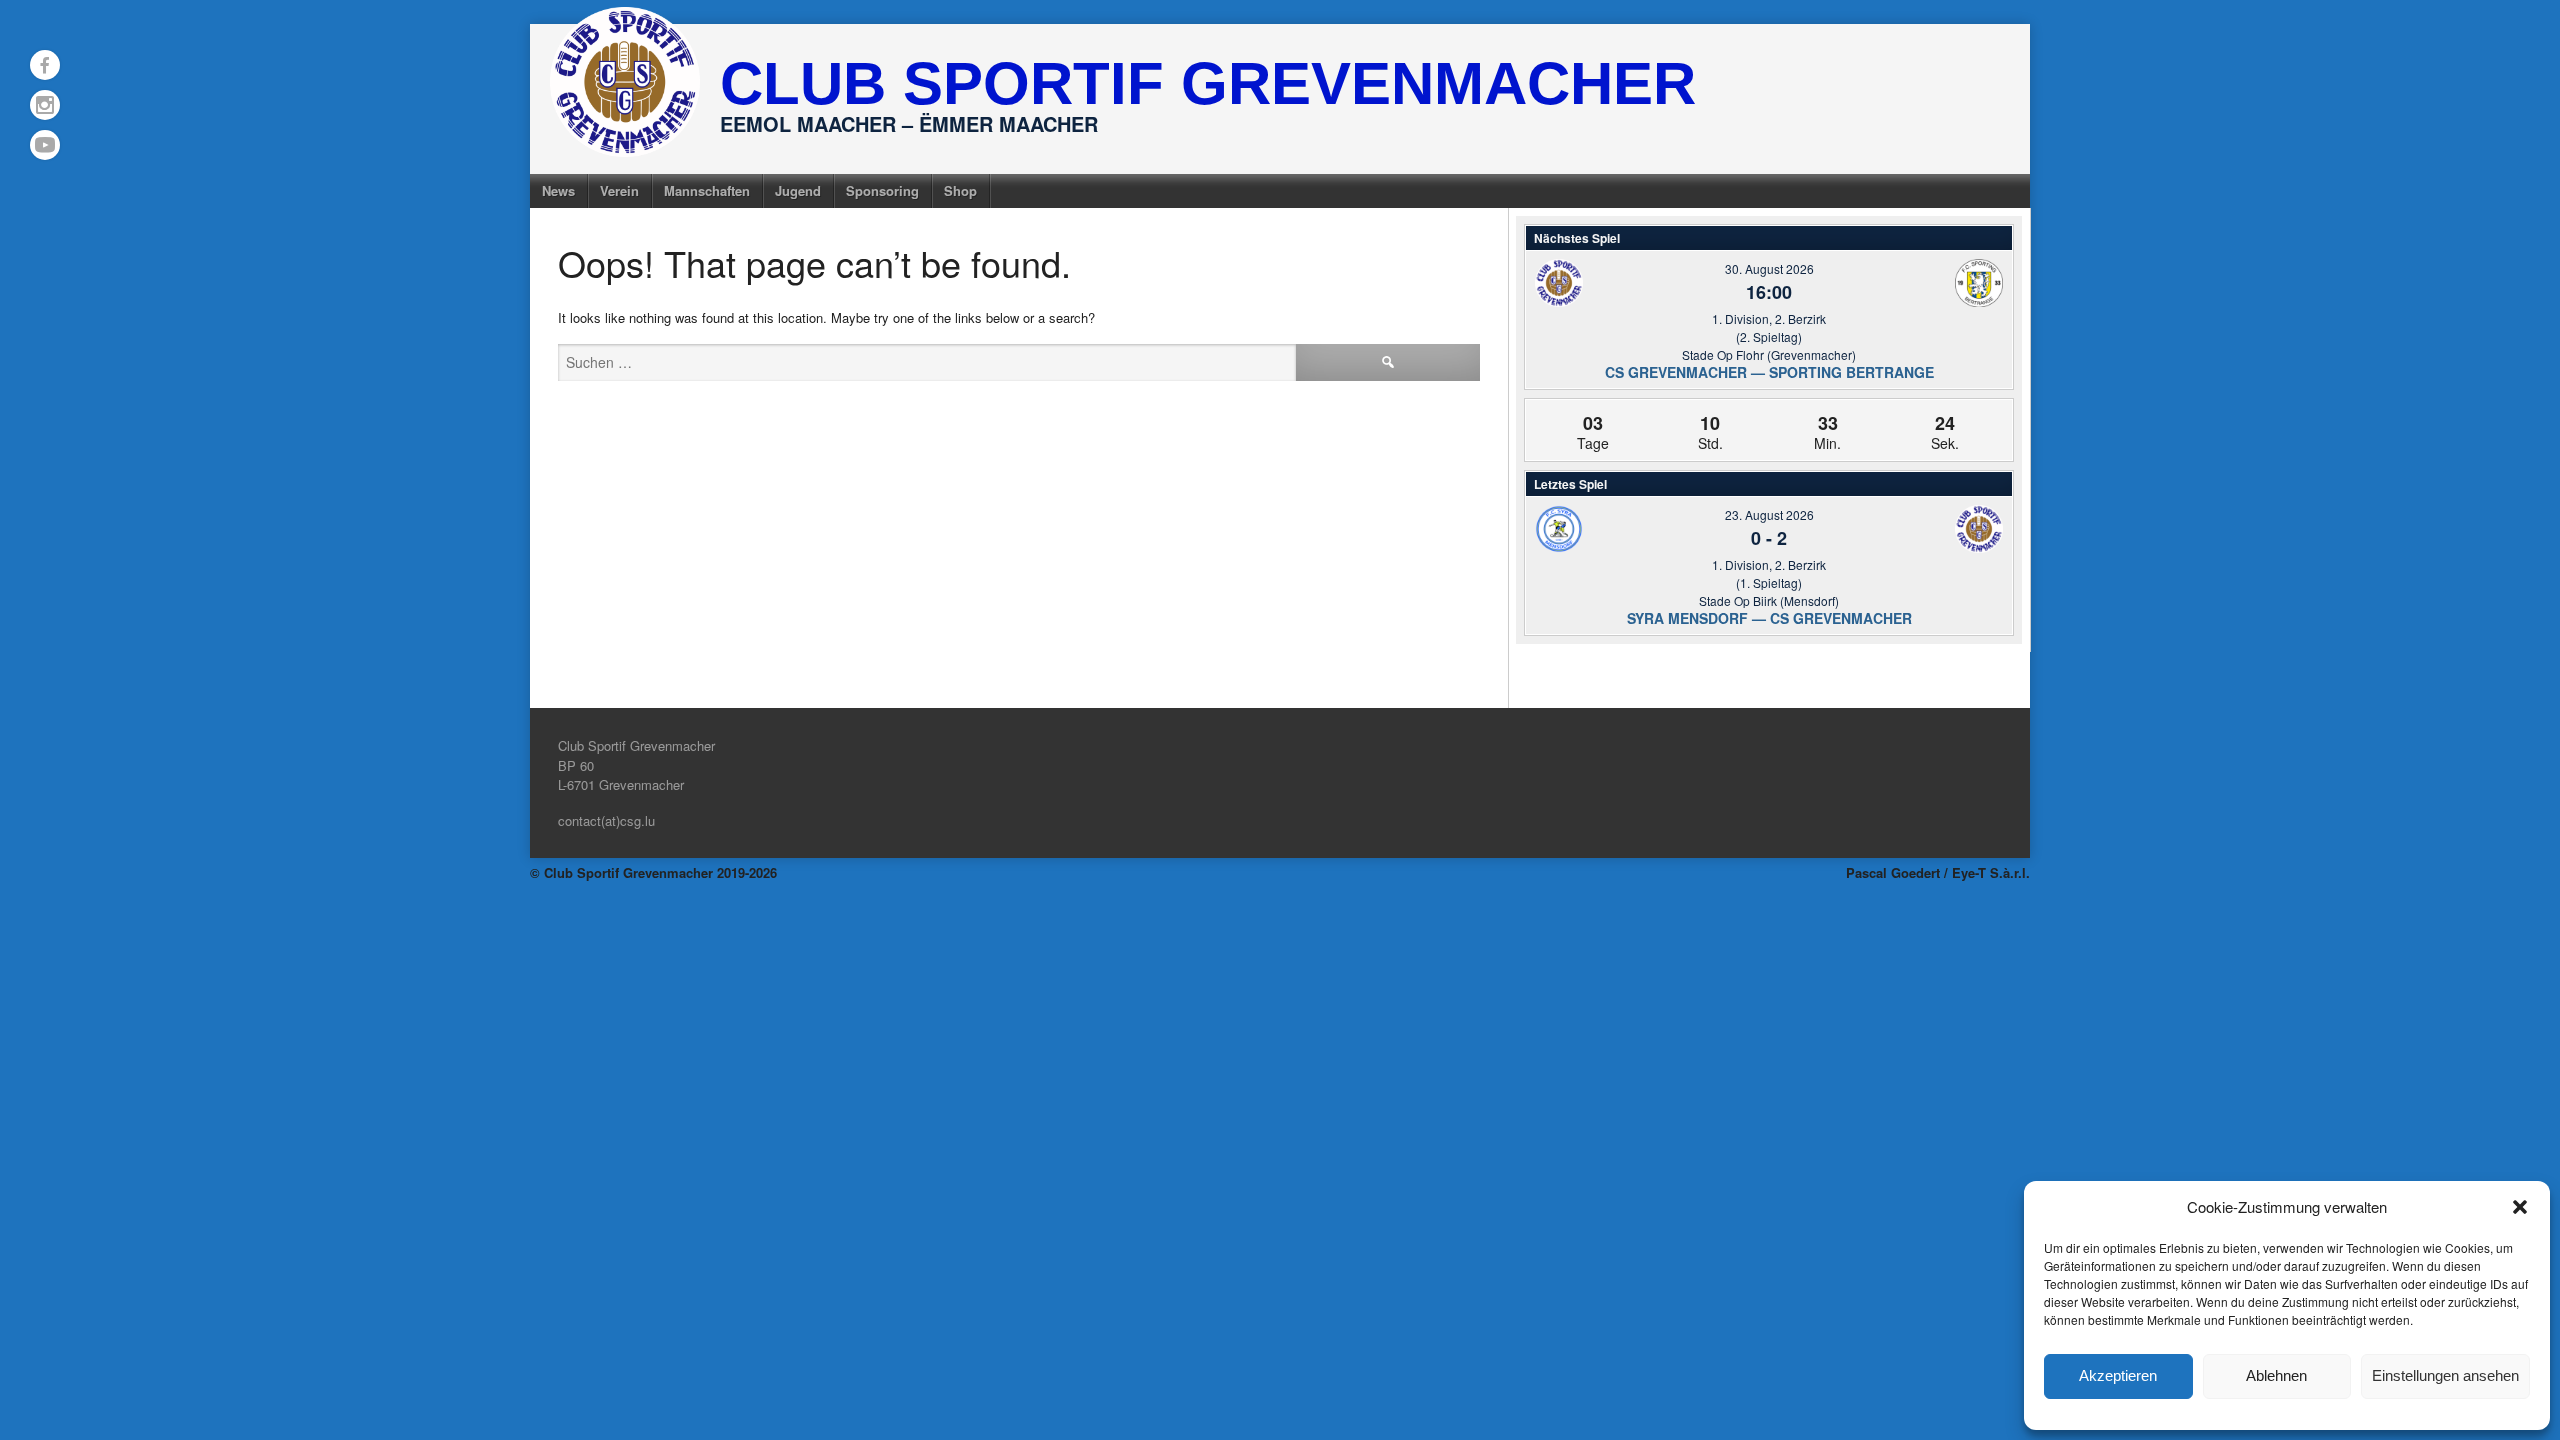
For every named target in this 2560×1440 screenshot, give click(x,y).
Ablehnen (2276, 1375)
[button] (2520, 1207)
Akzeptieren (2118, 1375)
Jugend (798, 190)
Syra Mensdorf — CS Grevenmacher (1769, 618)
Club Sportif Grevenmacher (1208, 83)
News (558, 190)
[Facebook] (45, 65)
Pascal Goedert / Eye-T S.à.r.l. (1938, 872)
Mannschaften (707, 190)
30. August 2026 (1769, 268)
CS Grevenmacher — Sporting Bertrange (1769, 372)
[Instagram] (45, 105)
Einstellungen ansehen (2445, 1375)
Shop (960, 190)
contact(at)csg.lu (606, 820)
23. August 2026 (1769, 514)
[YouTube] (45, 145)
